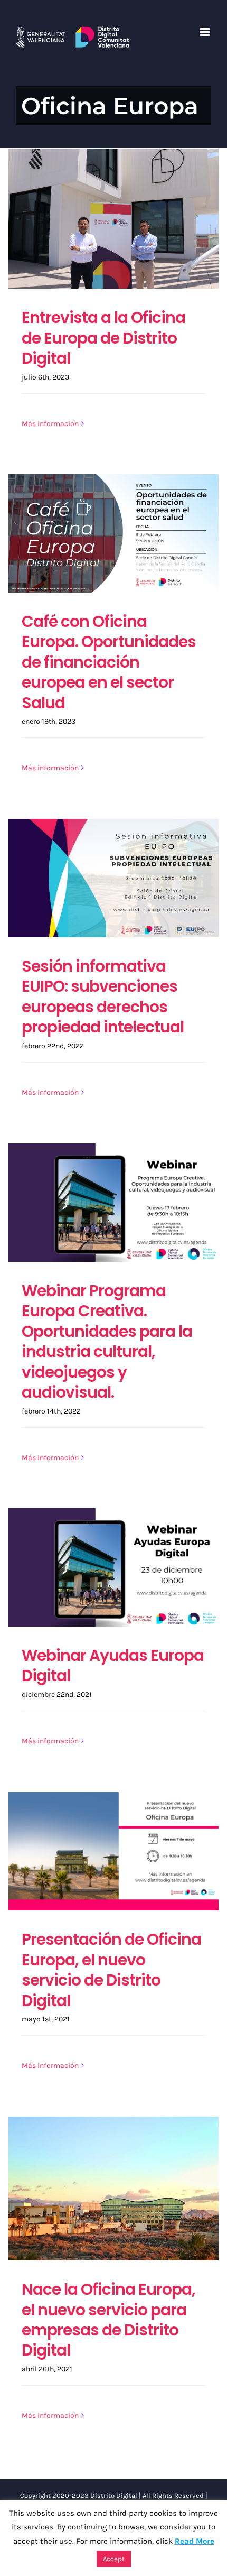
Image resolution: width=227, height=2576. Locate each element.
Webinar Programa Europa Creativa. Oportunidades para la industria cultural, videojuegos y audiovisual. (107, 1341)
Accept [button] (114, 2559)
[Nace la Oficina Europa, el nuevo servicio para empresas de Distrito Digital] (113, 2189)
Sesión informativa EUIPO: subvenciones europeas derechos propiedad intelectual (103, 996)
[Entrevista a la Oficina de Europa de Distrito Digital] (113, 219)
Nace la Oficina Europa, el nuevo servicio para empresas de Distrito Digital (108, 2320)
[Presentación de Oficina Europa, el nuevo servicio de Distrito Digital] (113, 1851)
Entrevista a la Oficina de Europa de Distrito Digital (103, 338)
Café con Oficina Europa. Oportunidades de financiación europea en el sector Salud (109, 662)
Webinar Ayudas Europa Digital (113, 1665)
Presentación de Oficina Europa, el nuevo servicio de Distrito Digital (111, 1970)
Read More (195, 2541)
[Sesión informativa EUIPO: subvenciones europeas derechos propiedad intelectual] (113, 878)
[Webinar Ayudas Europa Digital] (113, 1567)
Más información (50, 424)
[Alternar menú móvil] (206, 32)
